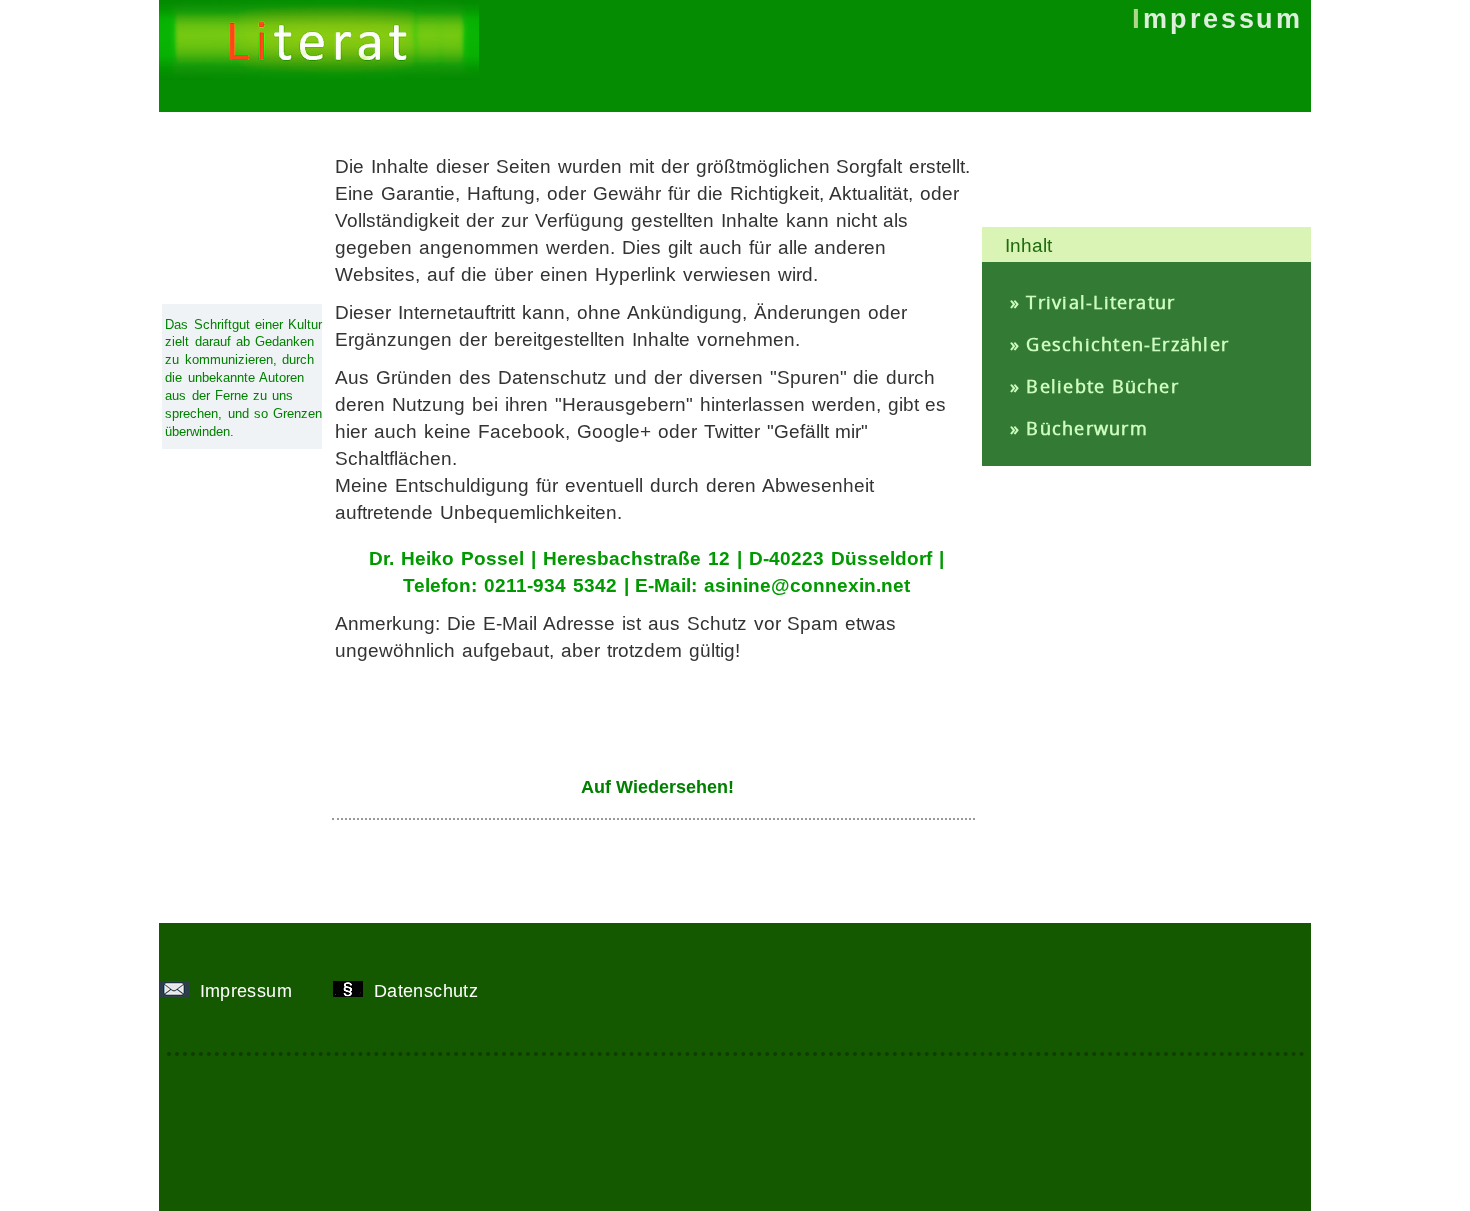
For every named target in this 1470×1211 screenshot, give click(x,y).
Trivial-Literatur (1100, 302)
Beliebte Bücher (1102, 386)
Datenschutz (428, 991)
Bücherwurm (1086, 428)
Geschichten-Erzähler (1127, 344)
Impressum (248, 991)
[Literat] (319, 74)
